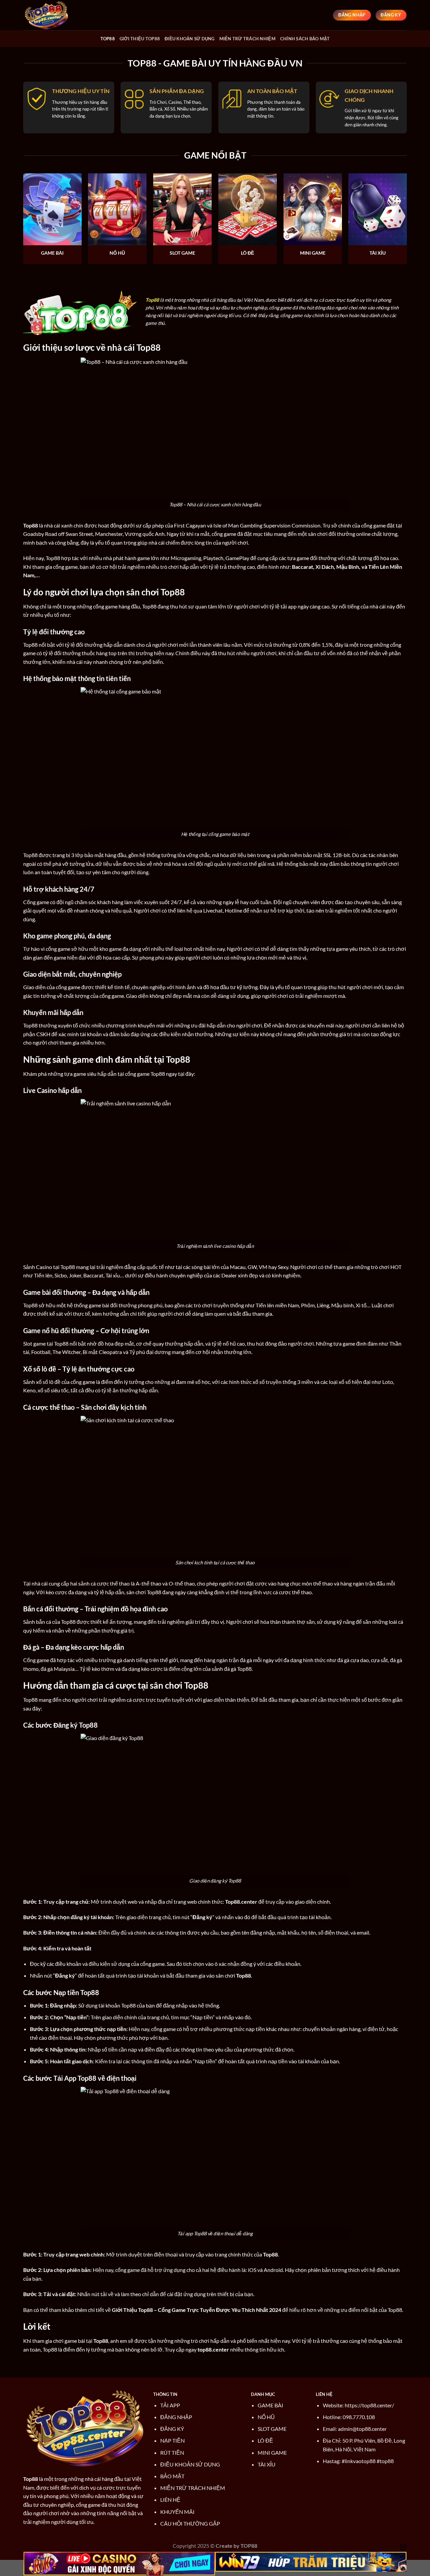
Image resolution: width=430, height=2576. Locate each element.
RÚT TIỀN (172, 2453)
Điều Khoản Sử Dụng (190, 39)
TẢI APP (170, 2405)
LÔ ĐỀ (265, 2440)
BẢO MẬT (172, 2476)
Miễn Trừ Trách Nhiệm (247, 39)
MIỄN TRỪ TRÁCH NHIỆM (193, 2488)
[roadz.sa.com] (57, 15)
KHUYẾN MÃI (177, 2512)
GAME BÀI (270, 2405)
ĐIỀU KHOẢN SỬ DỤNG (190, 2464)
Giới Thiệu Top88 (140, 39)
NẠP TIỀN (173, 2440)
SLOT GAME (272, 2429)
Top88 (108, 39)
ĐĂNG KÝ (172, 2429)
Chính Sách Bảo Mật (305, 39)
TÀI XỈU (267, 2464)
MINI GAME (272, 2453)
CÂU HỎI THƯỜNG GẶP (190, 2523)
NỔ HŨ (266, 2417)
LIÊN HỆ (170, 2500)
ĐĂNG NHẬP (176, 2417)
